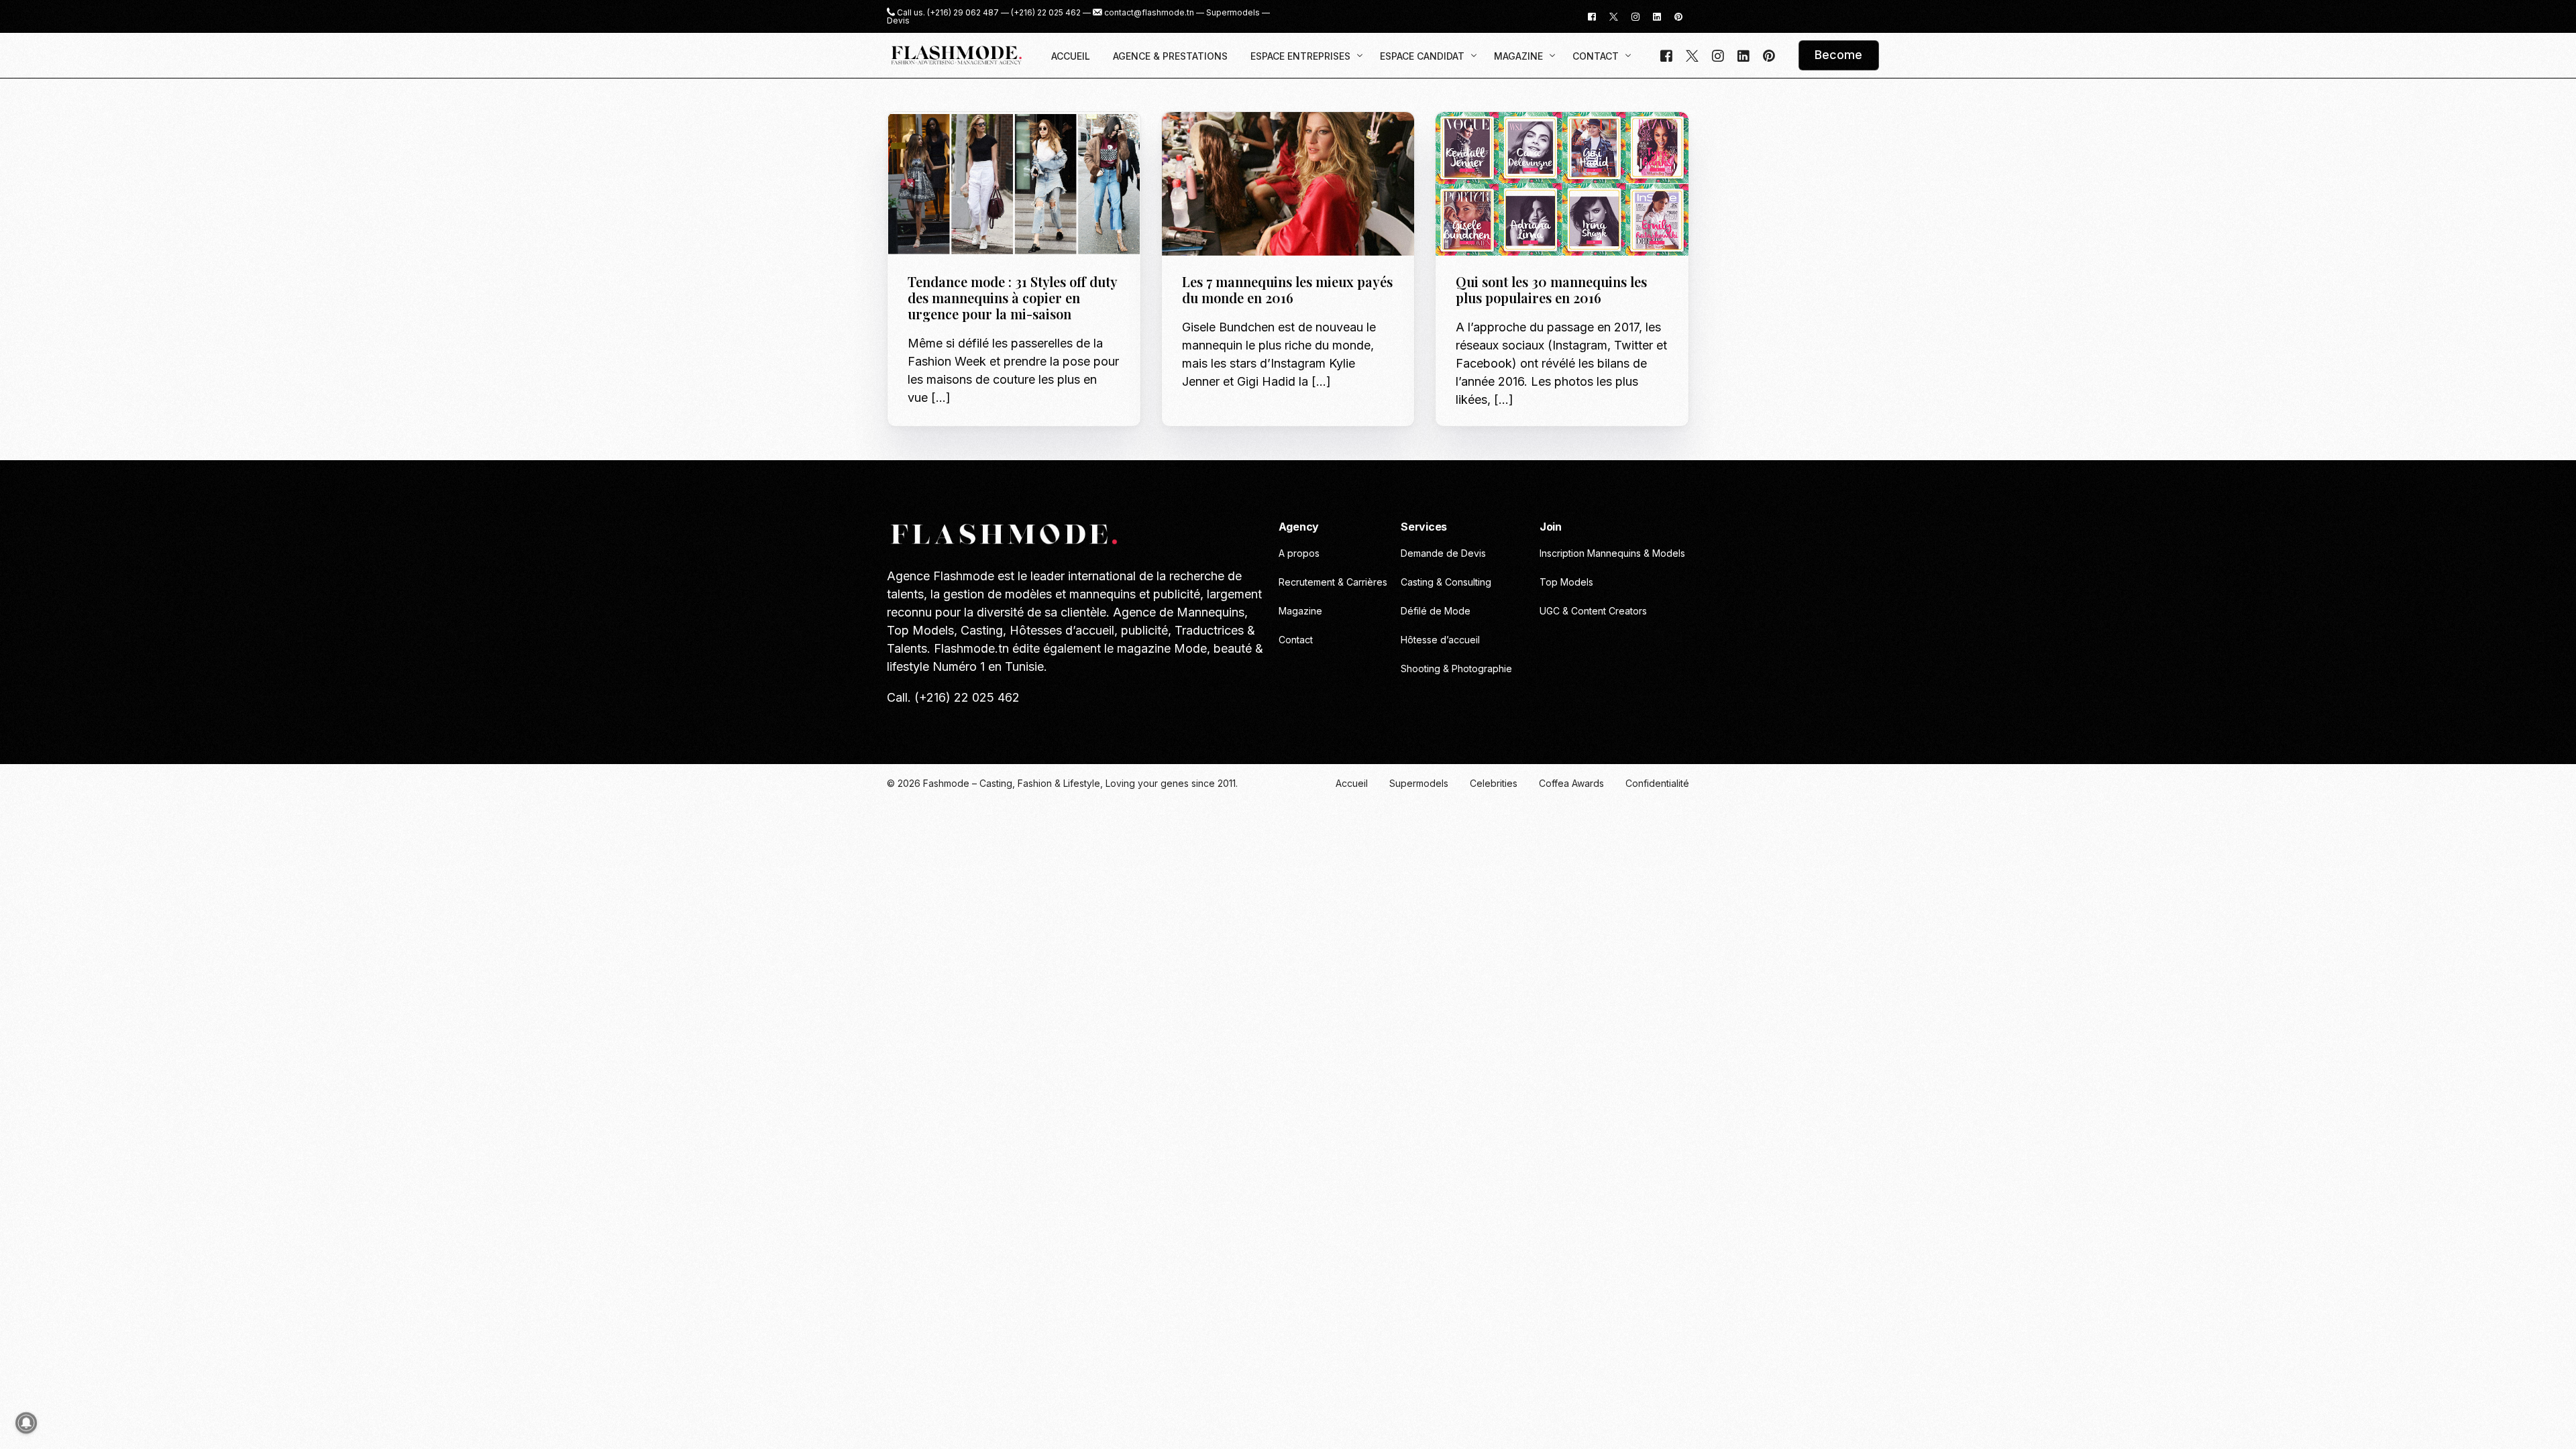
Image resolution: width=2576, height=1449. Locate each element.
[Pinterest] (1678, 16)
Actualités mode (1225, 141)
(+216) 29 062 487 (963, 13)
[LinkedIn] (1657, 16)
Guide (925, 141)
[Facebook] (1592, 16)
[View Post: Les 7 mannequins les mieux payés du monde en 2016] (1288, 184)
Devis (898, 21)
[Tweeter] (1614, 16)
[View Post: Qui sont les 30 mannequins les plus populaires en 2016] (1562, 184)
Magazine (963, 141)
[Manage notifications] (26, 1423)
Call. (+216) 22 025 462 (953, 697)
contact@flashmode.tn (1149, 13)
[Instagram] (1635, 16)
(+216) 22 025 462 (1046, 13)
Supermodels (1233, 13)
